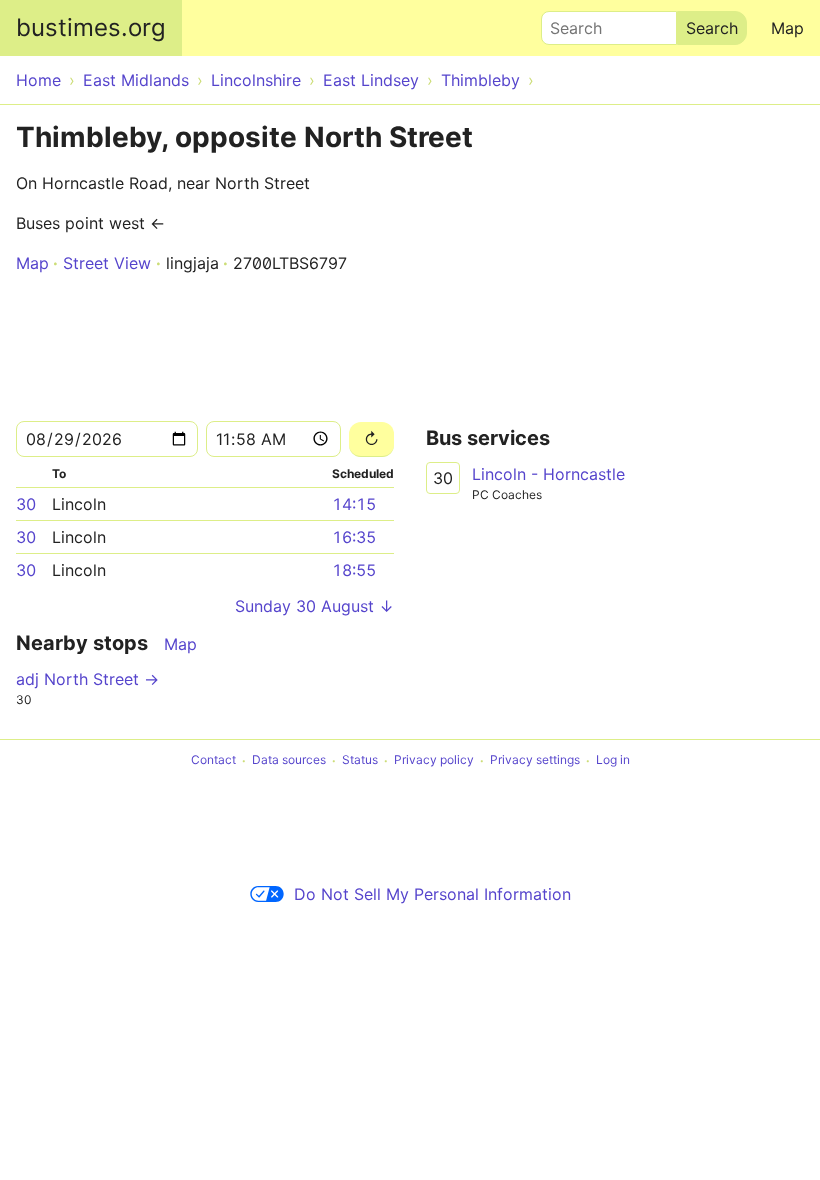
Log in (613, 760)
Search (567, 23)
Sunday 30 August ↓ (314, 606)
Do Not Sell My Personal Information (432, 894)
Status (360, 760)
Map (787, 28)
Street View (107, 263)
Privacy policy (434, 760)
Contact (213, 760)
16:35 (354, 537)
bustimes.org (91, 27)
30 (26, 504)
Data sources (289, 760)
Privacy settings (535, 760)
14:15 (354, 504)
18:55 (354, 570)
